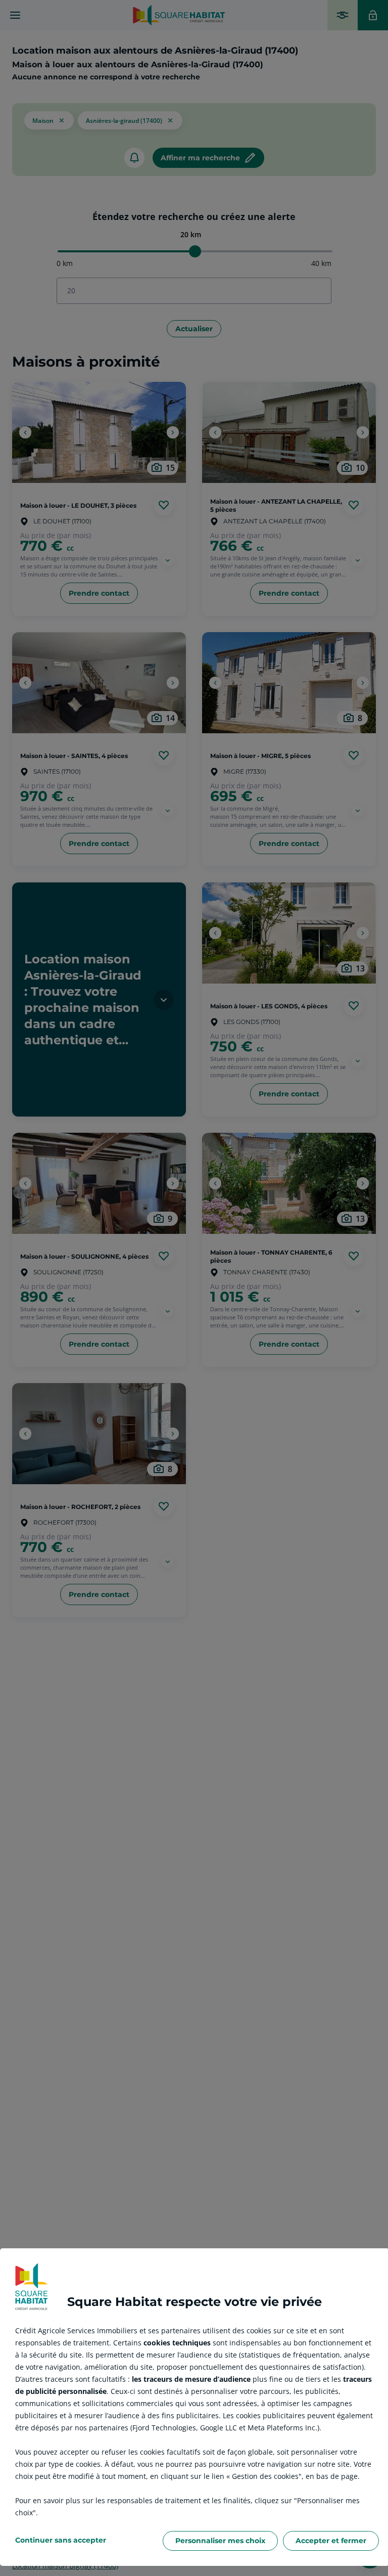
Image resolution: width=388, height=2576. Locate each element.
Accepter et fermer (331, 2541)
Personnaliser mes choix (220, 2541)
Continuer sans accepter (61, 2540)
